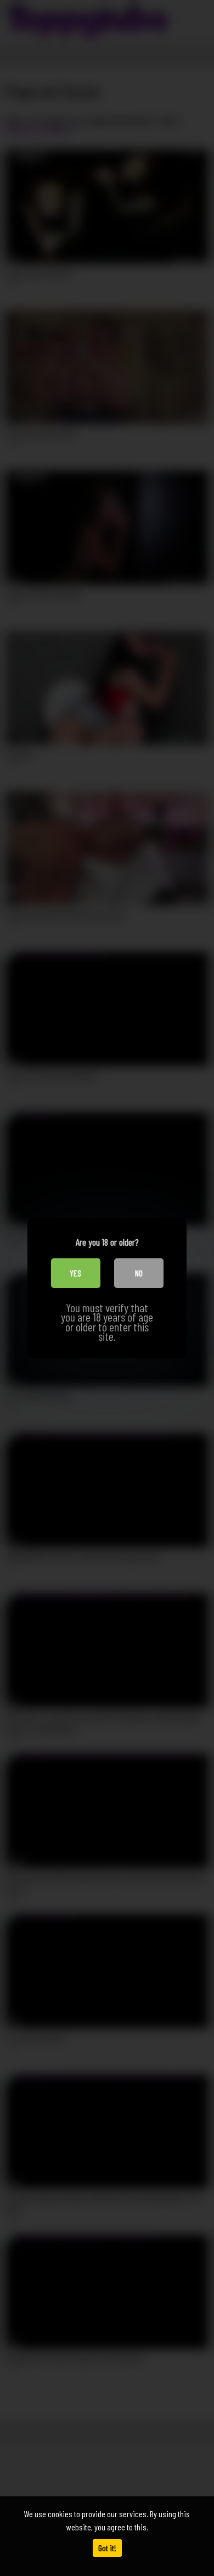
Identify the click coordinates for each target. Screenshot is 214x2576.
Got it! (107, 2548)
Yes (75, 1273)
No (139, 1273)
